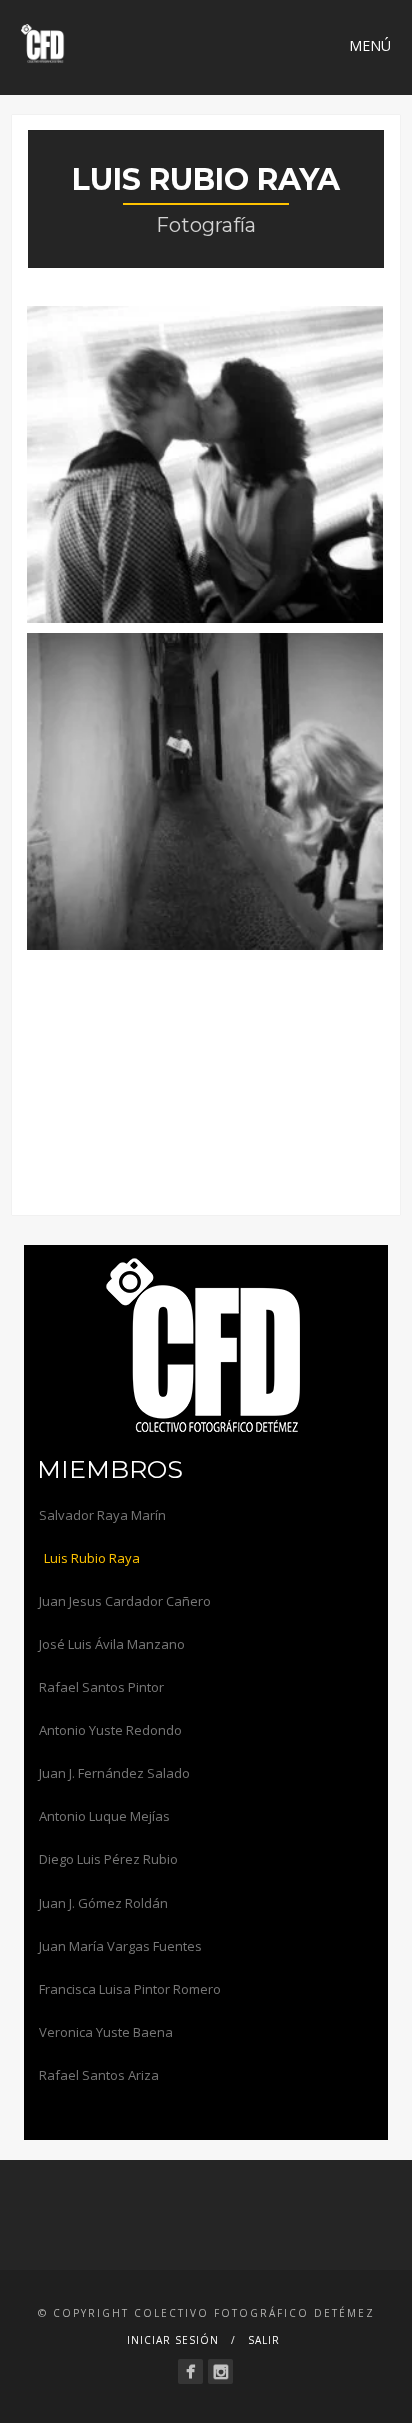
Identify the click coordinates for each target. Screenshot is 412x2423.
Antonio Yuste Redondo (110, 1730)
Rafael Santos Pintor (101, 1687)
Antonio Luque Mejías (104, 1816)
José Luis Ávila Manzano (112, 1644)
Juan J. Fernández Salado (114, 1773)
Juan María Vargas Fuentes (120, 1946)
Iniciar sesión (173, 2340)
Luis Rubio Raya (92, 1558)
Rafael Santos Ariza (99, 2075)
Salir (264, 2340)
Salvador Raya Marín (102, 1515)
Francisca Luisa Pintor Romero (130, 1989)
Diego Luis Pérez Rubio (108, 1859)
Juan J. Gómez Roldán (103, 1903)
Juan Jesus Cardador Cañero (125, 1601)
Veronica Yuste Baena (106, 2032)
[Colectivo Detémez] (190, 2371)
